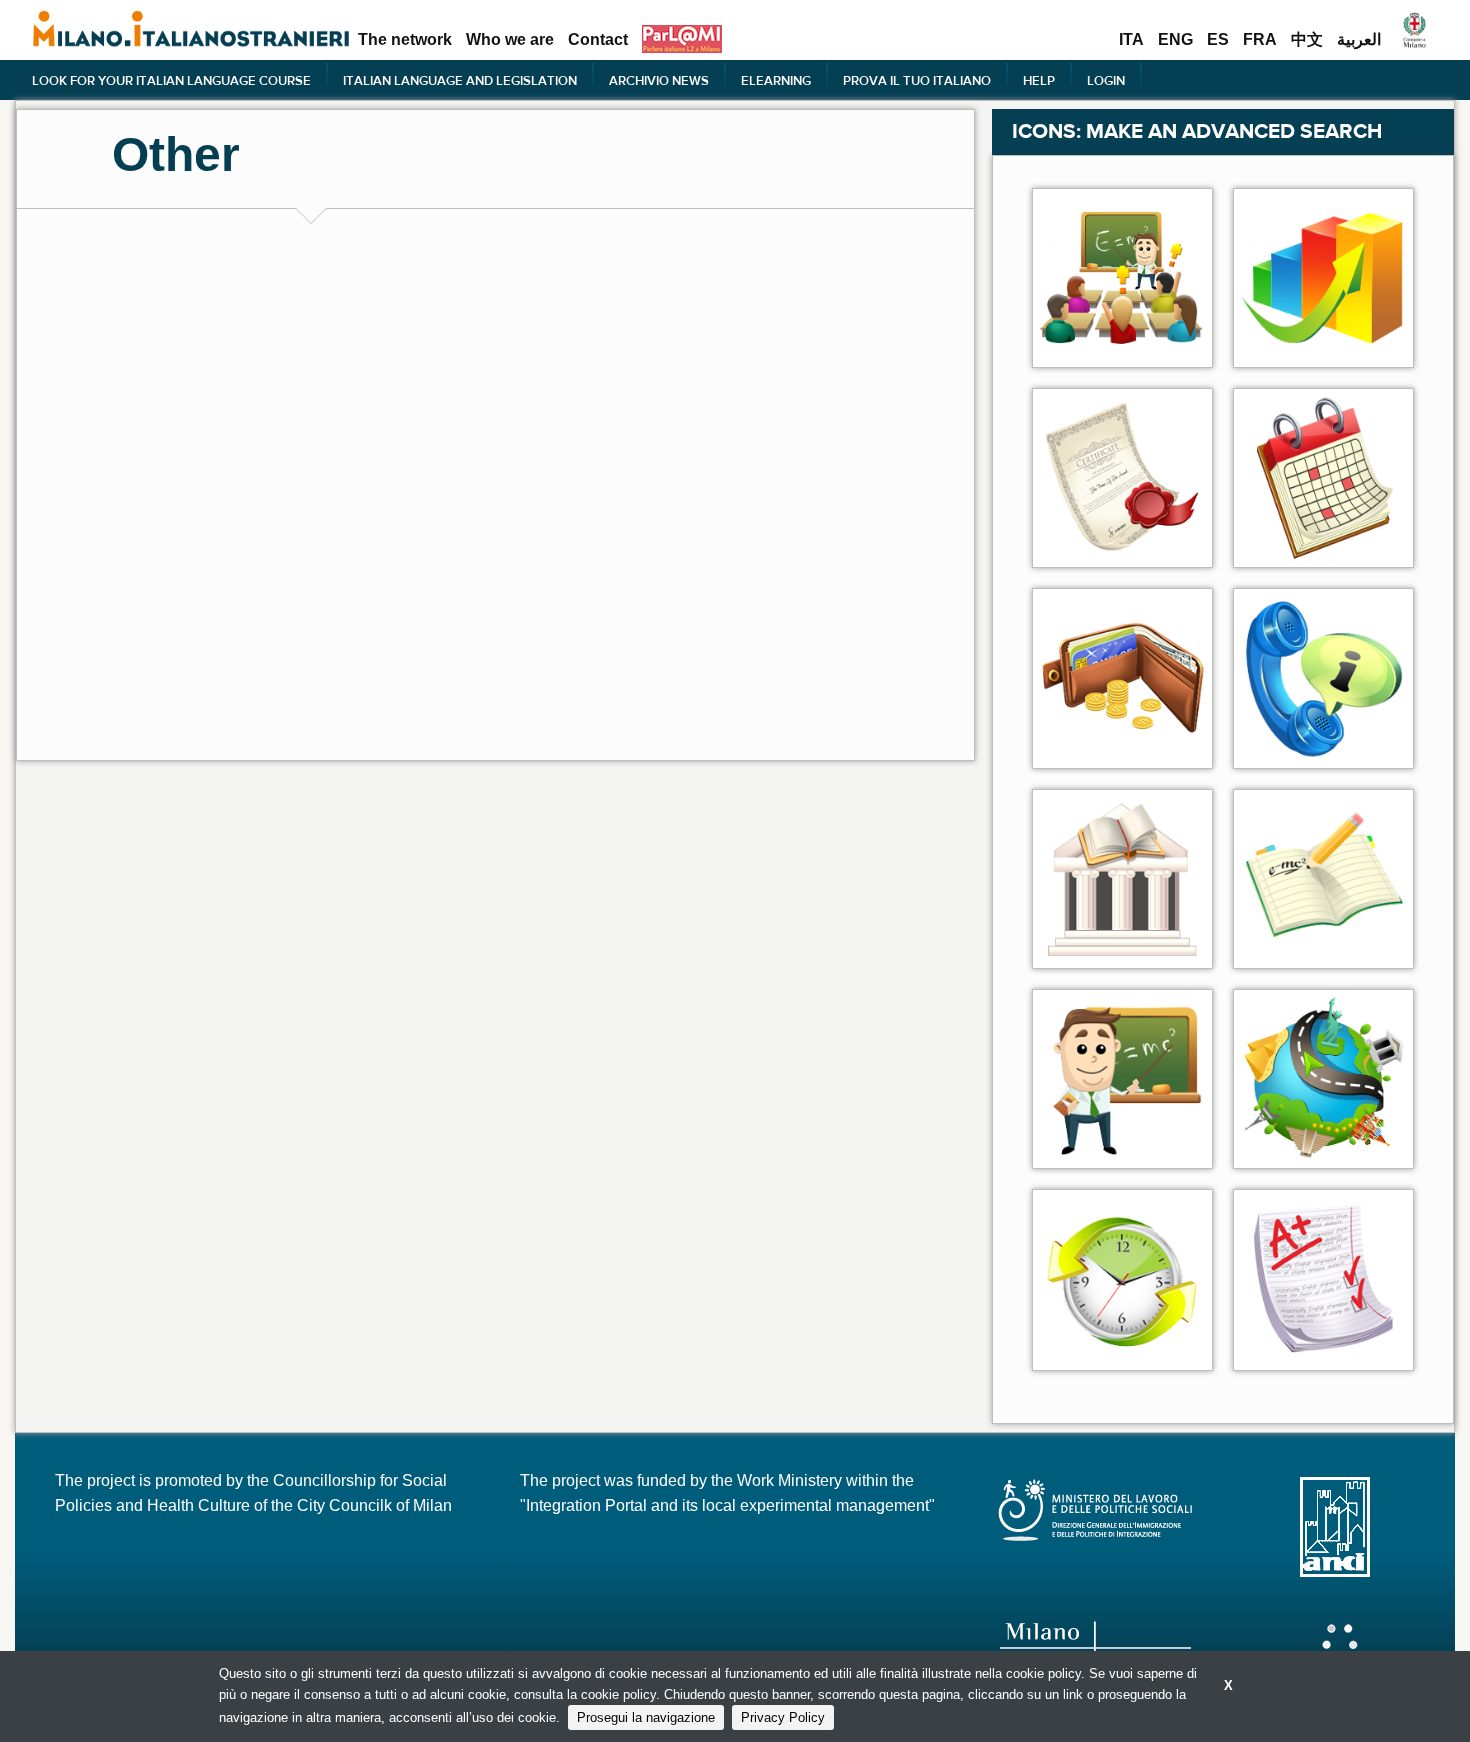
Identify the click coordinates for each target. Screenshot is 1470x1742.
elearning (776, 80)
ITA (1131, 40)
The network (405, 40)
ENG (1175, 40)
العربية (1359, 40)
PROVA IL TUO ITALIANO (917, 80)
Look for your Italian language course (171, 80)
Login (1106, 80)
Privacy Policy (783, 1717)
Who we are (510, 40)
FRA (1260, 40)
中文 (1307, 40)
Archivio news (659, 80)
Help (1039, 80)
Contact (598, 40)
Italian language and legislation (460, 80)
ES (1218, 40)
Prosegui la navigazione (646, 1717)
